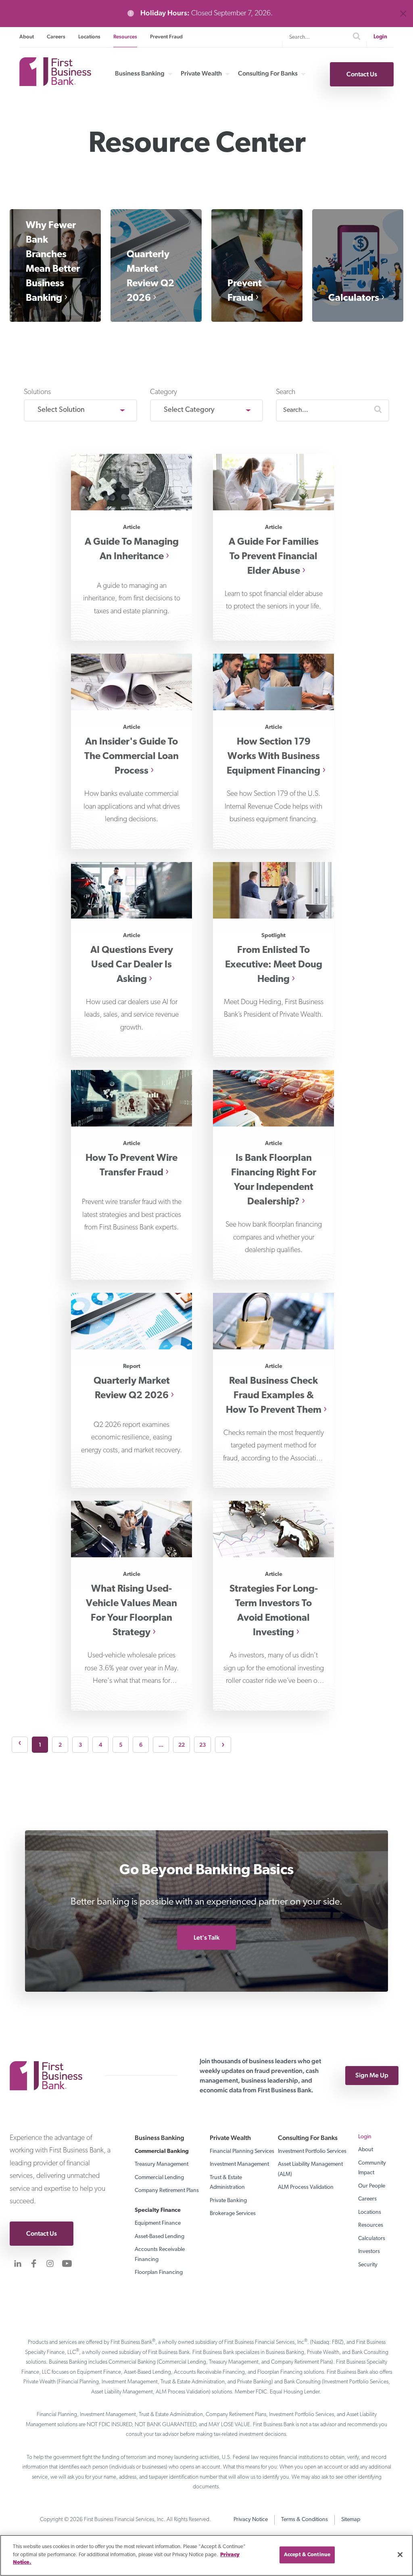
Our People (372, 2186)
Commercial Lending (159, 2178)
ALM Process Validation (306, 2187)
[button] (378, 410)
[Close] (400, 2555)
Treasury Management (162, 2164)
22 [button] (181, 1745)
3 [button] (80, 1745)
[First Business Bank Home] (55, 83)
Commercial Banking (162, 2151)
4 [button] (100, 1745)
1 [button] (40, 1745)
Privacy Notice (251, 2520)
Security (368, 2265)
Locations (89, 37)
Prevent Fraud (166, 37)
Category (164, 392)
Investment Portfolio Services (312, 2151)
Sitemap (351, 2520)
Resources (125, 37)
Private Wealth (201, 73)
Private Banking (228, 2201)
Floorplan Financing (159, 2273)
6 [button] (141, 1745)
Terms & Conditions (305, 2520)
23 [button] (202, 1745)
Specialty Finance (158, 2210)
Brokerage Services (233, 2214)
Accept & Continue (307, 2555)
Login (380, 37)
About (27, 37)
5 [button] (121, 1745)
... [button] (161, 1745)
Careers (56, 37)
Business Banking (140, 73)
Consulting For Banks (268, 73)
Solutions (37, 392)
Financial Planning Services (242, 2151)
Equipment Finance (158, 2223)
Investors (369, 2252)
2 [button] (60, 1745)
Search (286, 392)
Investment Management (239, 2164)
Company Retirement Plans (167, 2191)
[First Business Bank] (50, 2076)
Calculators (354, 298)
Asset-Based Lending (160, 2237)
